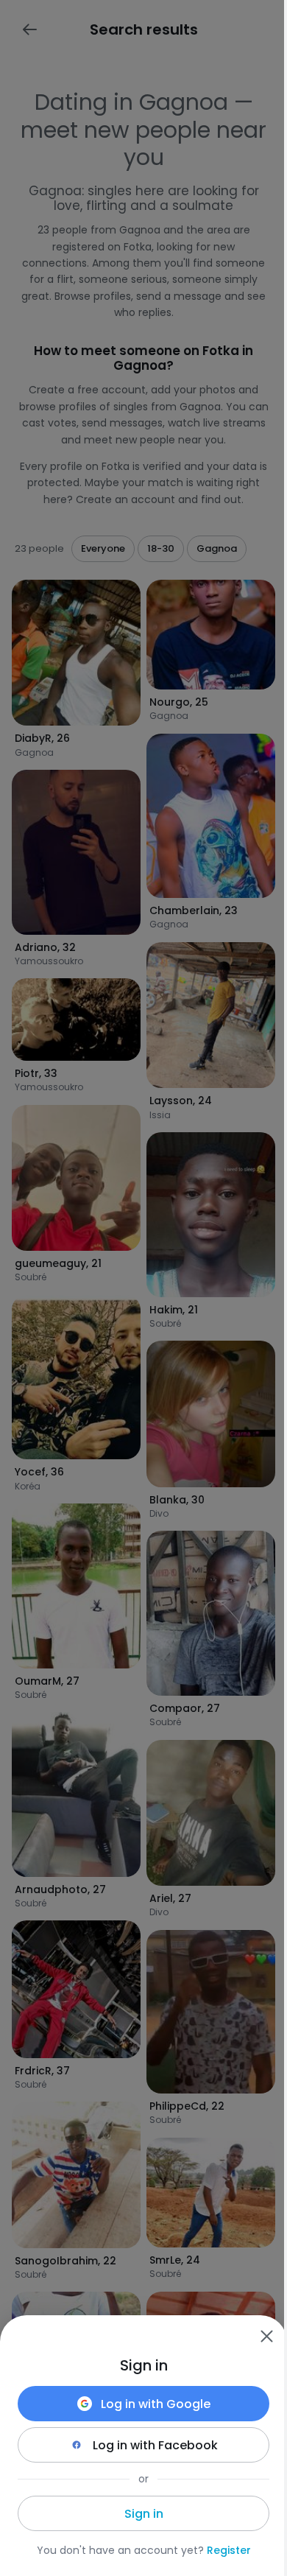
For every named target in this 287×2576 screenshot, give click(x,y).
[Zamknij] (266, 2336)
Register (229, 2550)
